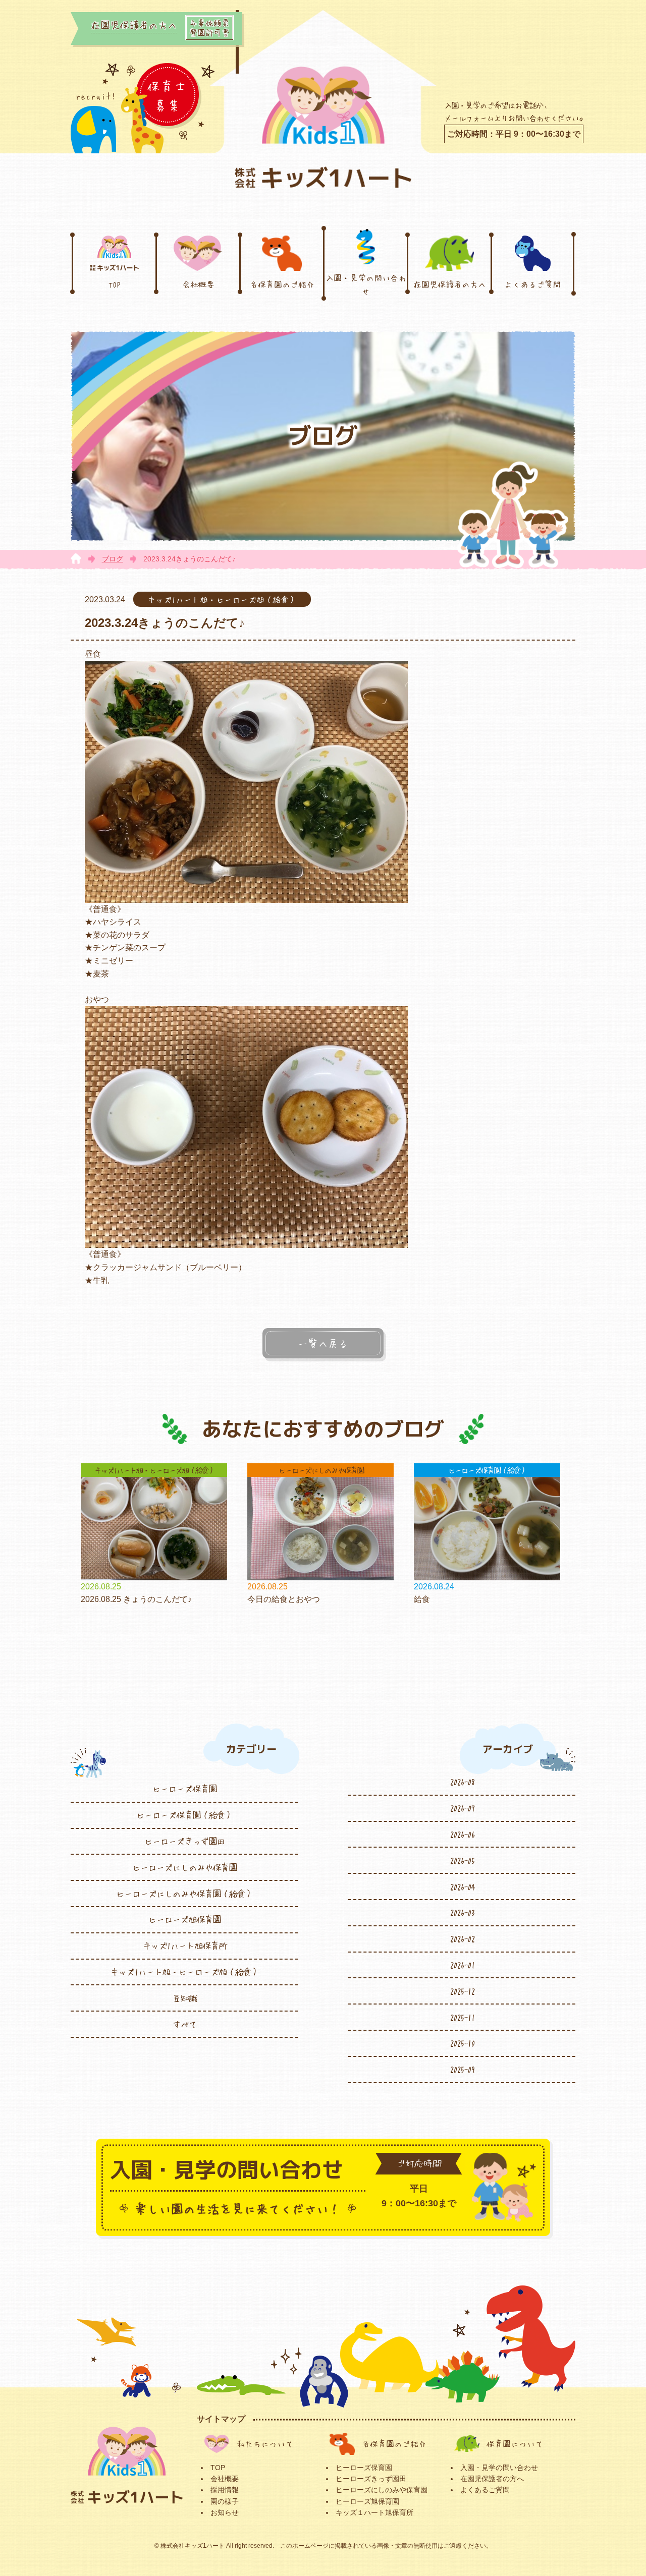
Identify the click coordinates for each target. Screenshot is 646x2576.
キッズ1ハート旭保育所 (184, 1945)
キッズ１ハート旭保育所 (374, 2512)
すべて (184, 2024)
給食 (422, 1599)
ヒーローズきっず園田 (184, 1841)
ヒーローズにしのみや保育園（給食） (184, 1894)
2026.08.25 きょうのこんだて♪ (136, 1599)
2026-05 (462, 1860)
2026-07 (462, 1808)
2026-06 (462, 1834)
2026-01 (462, 1965)
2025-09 (462, 2069)
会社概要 (198, 284)
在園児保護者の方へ (450, 284)
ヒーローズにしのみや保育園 (184, 1867)
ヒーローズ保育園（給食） (184, 1815)
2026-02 (462, 1938)
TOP (115, 284)
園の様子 (225, 2501)
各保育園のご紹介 (282, 284)
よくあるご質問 (532, 284)
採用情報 (225, 2490)
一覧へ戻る (323, 1343)
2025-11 (462, 2017)
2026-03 (462, 1912)
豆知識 (184, 1998)
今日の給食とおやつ (284, 1599)
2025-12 (462, 1991)
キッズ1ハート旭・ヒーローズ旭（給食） (184, 1972)
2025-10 (462, 2043)
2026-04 (462, 1886)
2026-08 (462, 1782)
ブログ (113, 559)
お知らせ (225, 2512)
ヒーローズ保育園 (184, 1789)
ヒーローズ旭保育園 (184, 1919)
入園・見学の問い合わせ (366, 284)
